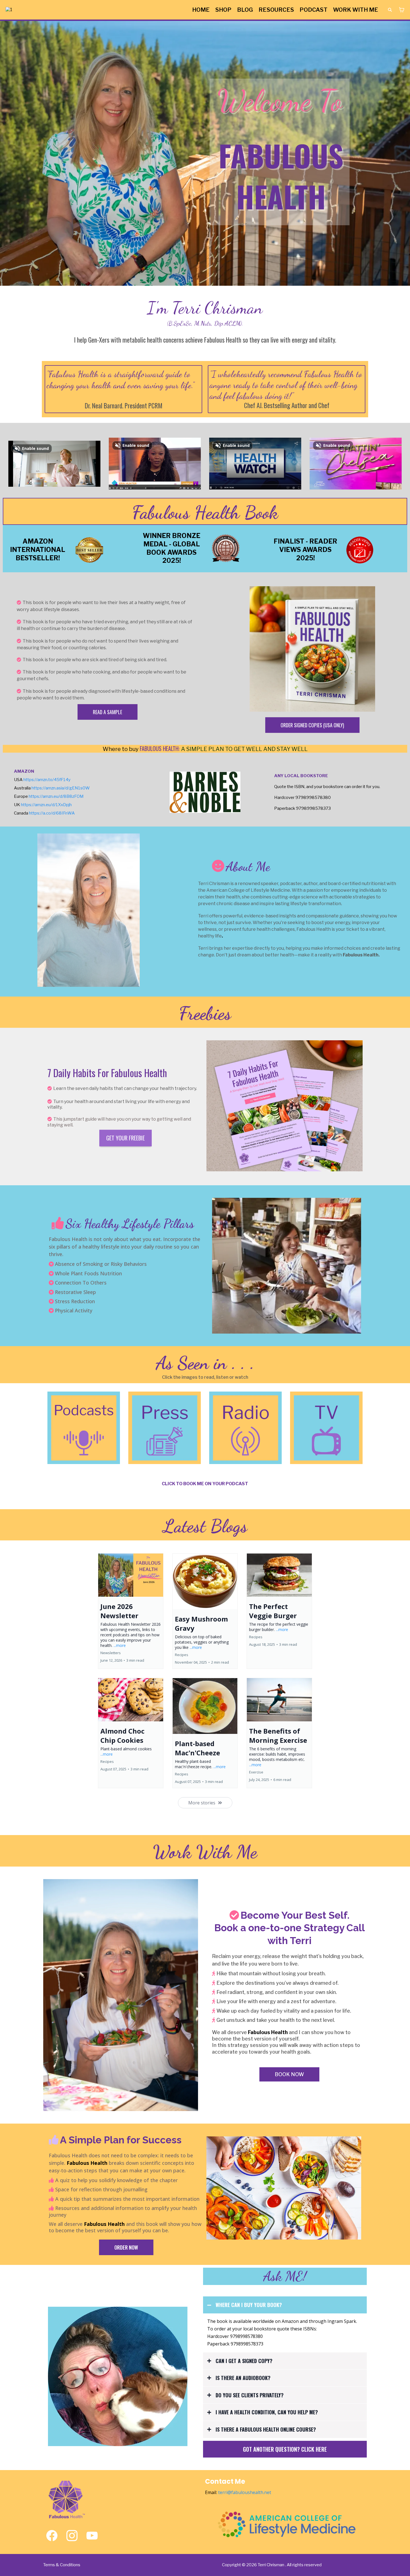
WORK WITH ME (356, 10)
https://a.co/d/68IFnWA (52, 813)
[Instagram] (72, 2536)
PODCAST (313, 10)
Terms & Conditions (62, 2565)
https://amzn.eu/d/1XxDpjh (46, 805)
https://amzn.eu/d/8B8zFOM (56, 796)
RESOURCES (276, 10)
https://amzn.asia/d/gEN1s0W (61, 788)
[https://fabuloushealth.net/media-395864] (84, 1428)
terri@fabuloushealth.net (245, 2492)
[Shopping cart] (402, 10)
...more (120, 1645)
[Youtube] (92, 2536)
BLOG (245, 10)
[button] (131, 1611)
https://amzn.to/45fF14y (47, 780)
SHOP (223, 10)
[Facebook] (52, 2536)
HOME (201, 10)
